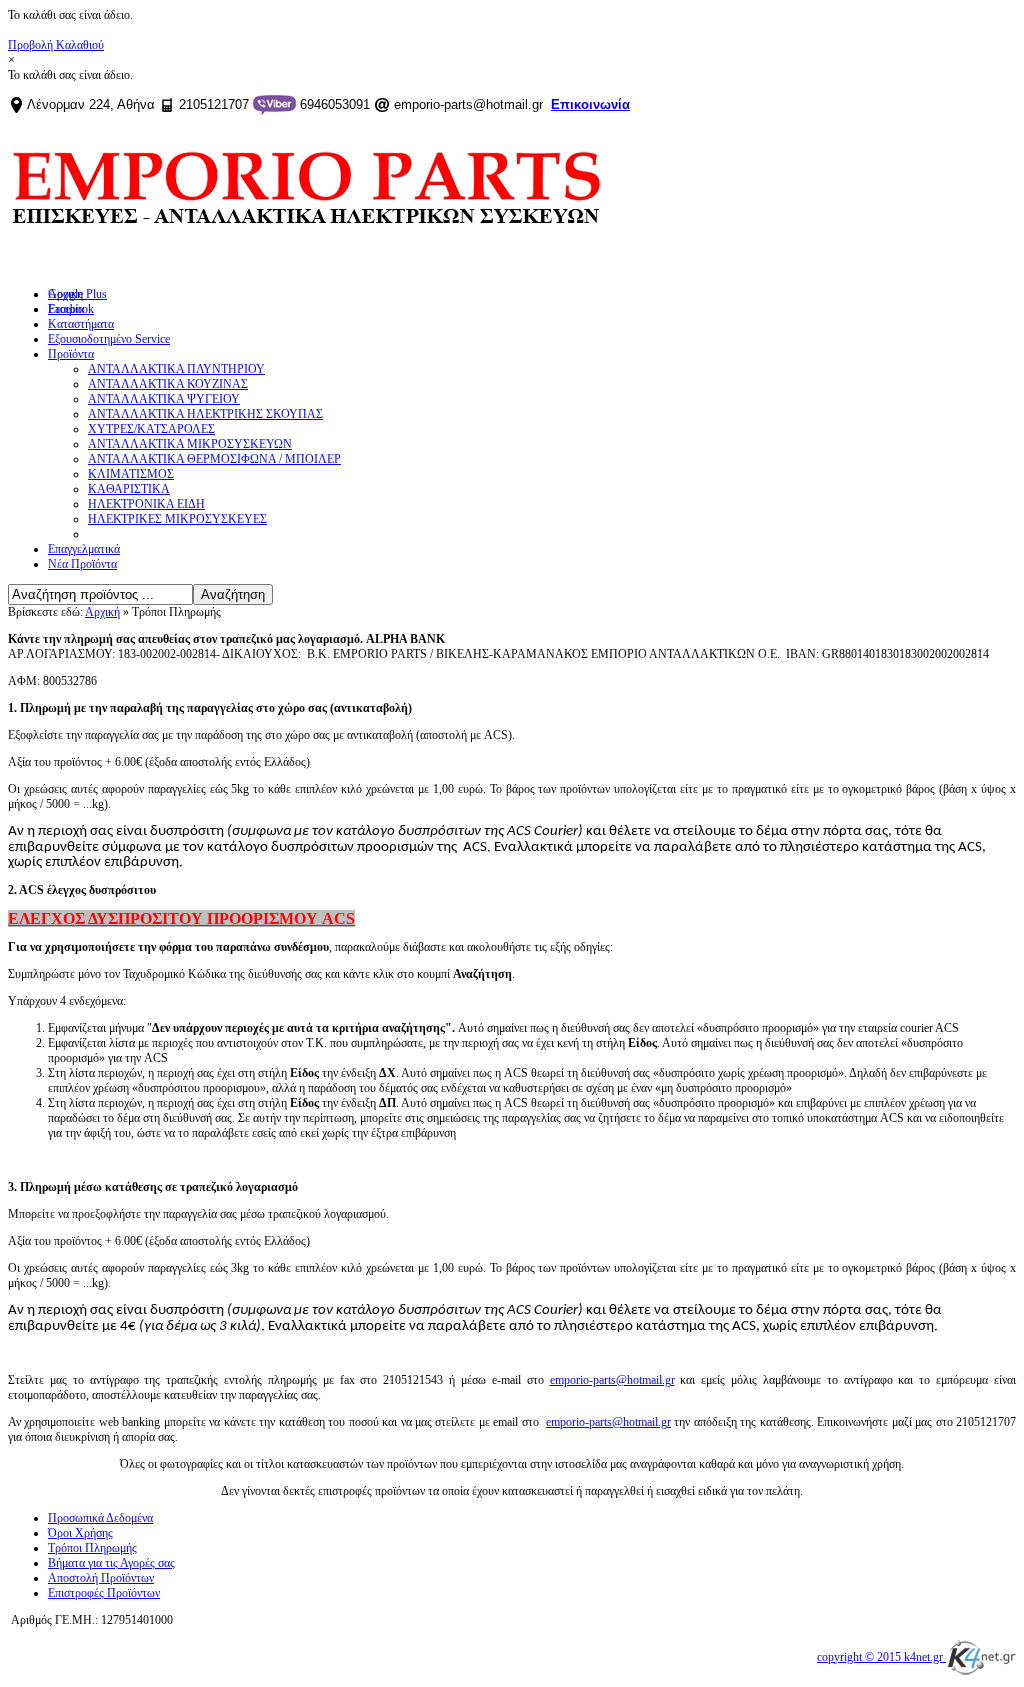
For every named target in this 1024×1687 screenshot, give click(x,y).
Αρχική (102, 612)
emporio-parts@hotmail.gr (612, 1380)
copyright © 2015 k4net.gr (881, 1657)
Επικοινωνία (590, 104)
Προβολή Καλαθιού (56, 45)
